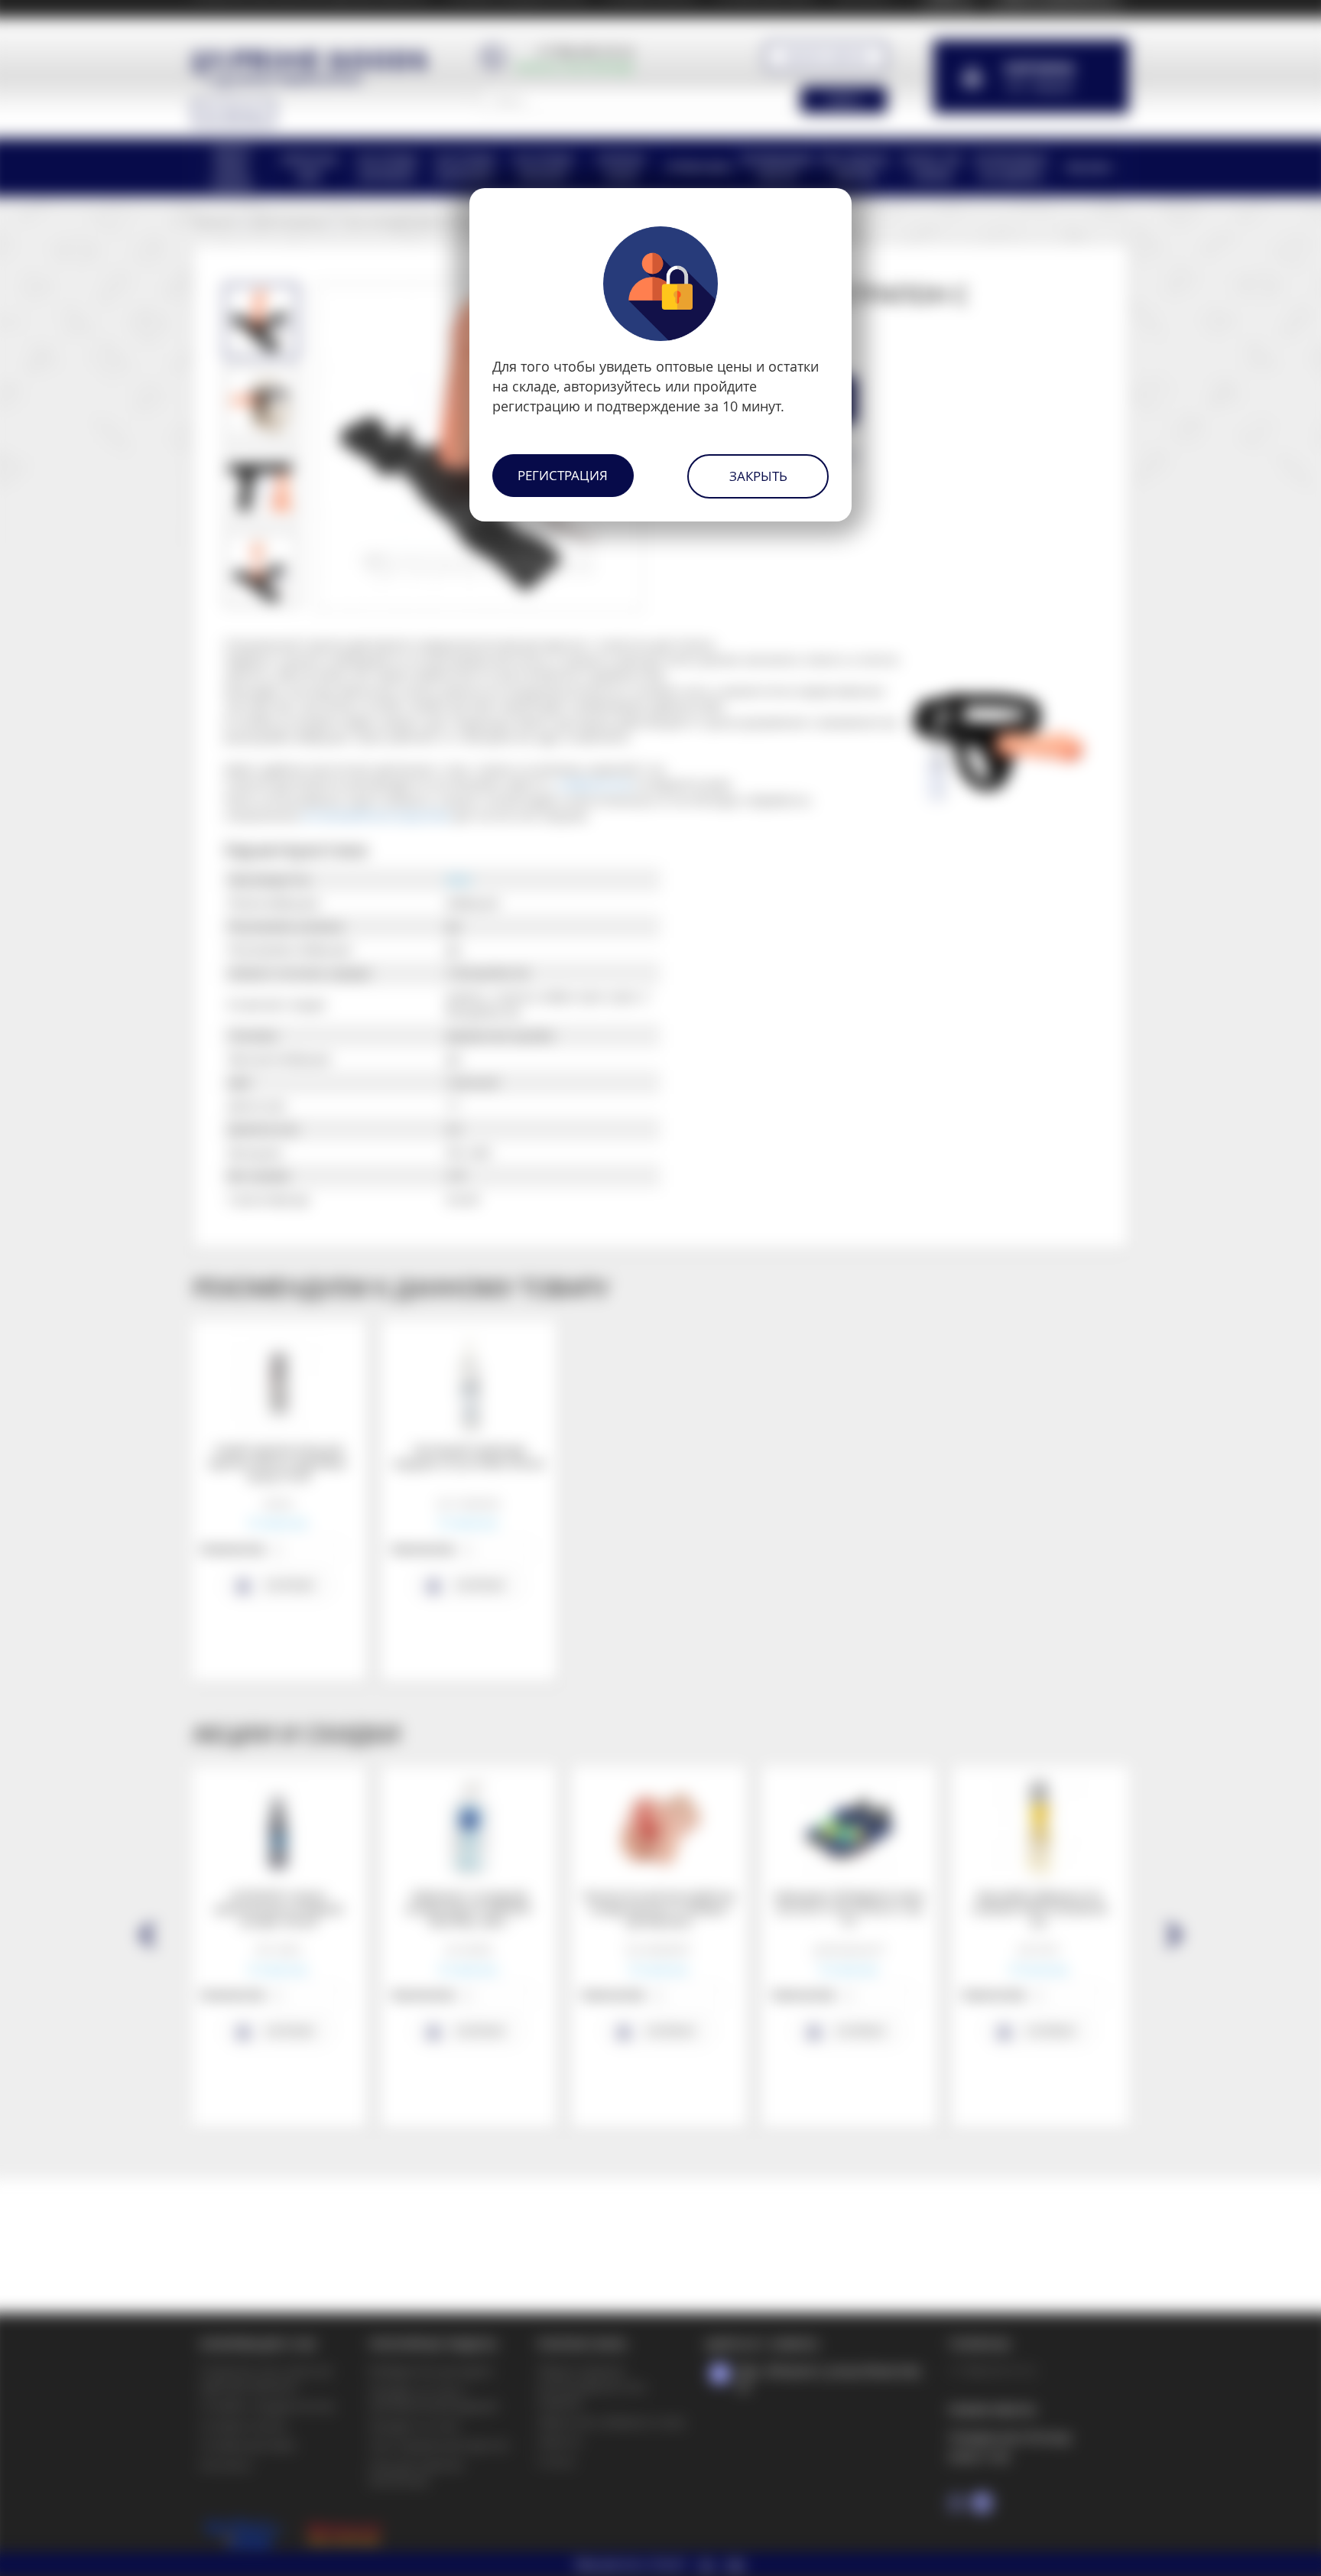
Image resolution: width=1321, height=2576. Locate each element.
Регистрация (563, 475)
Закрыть (758, 476)
